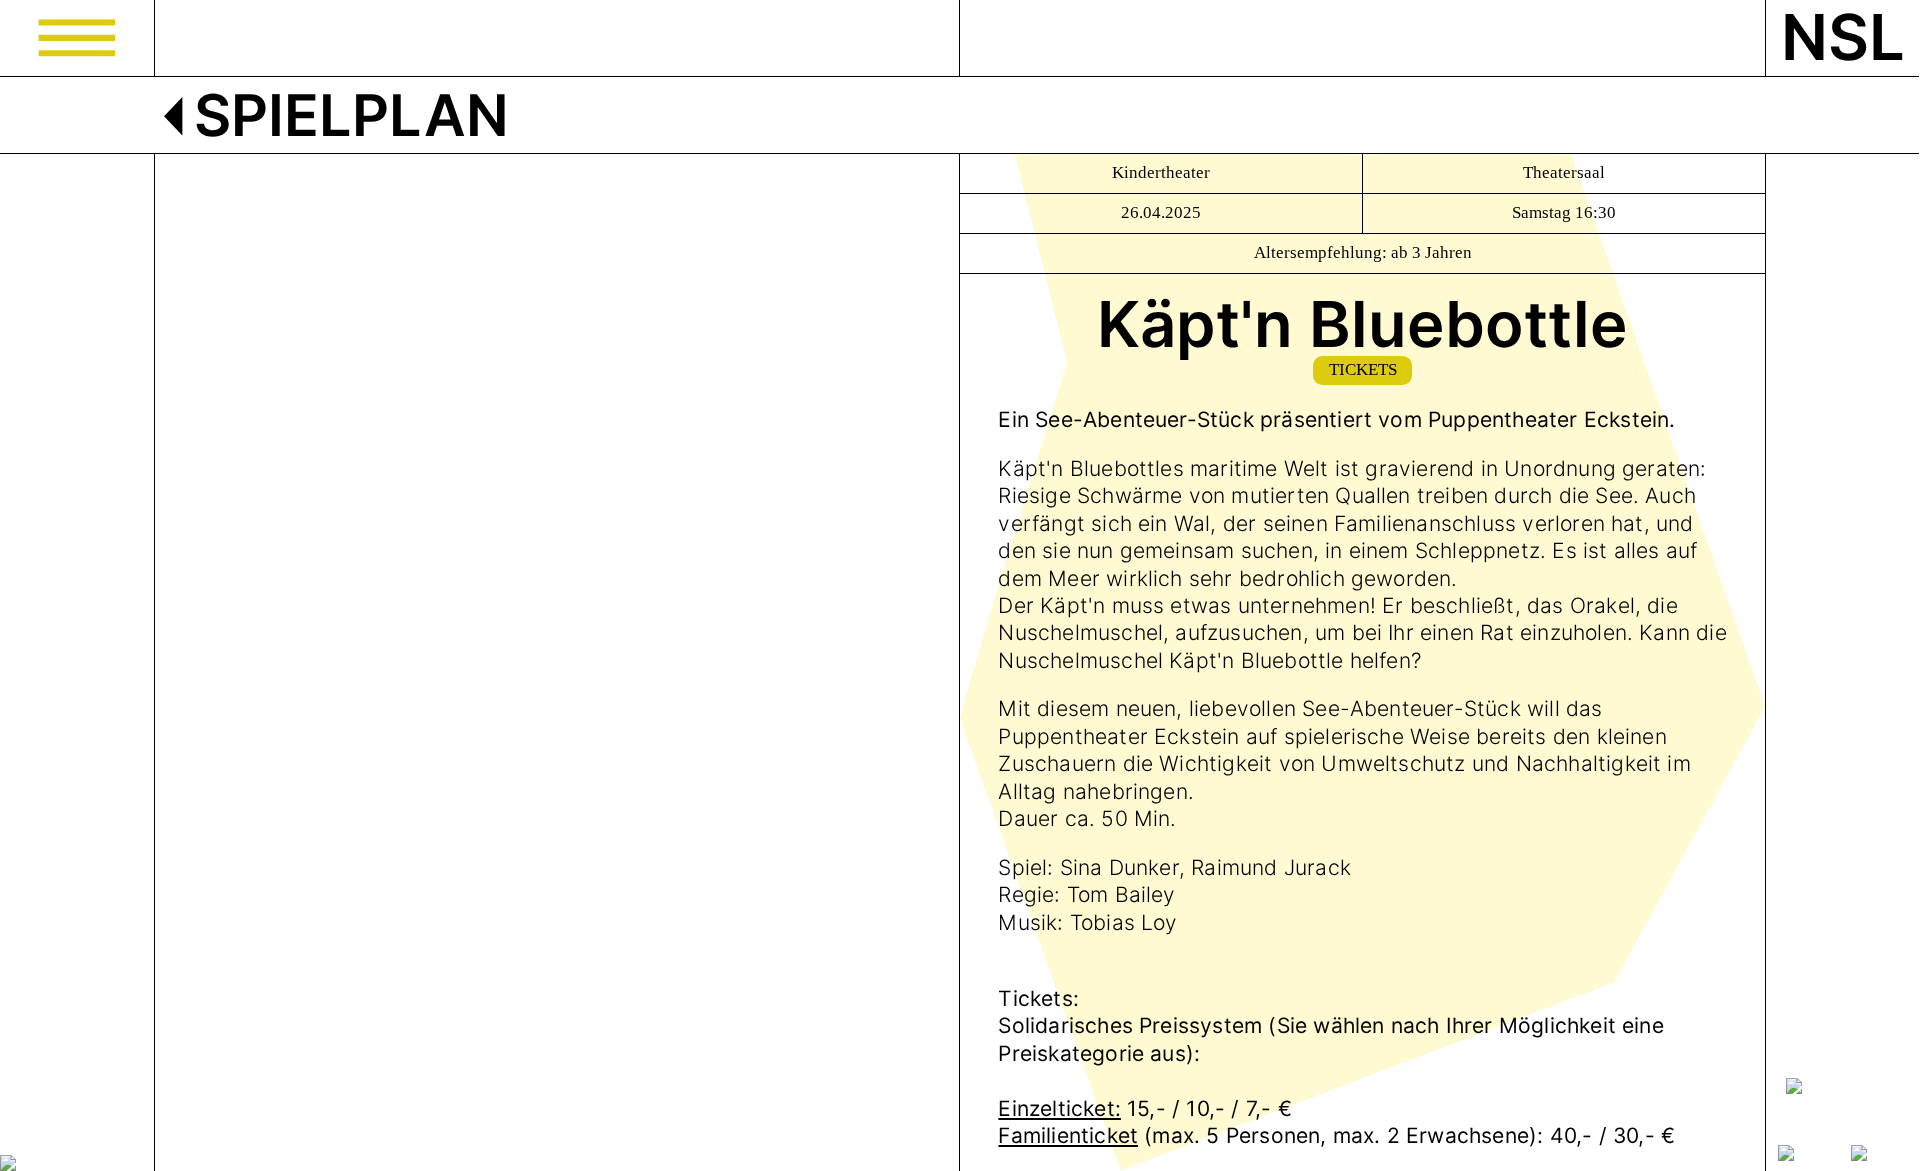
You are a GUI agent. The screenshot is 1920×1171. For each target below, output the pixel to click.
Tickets (1363, 369)
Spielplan (344, 115)
